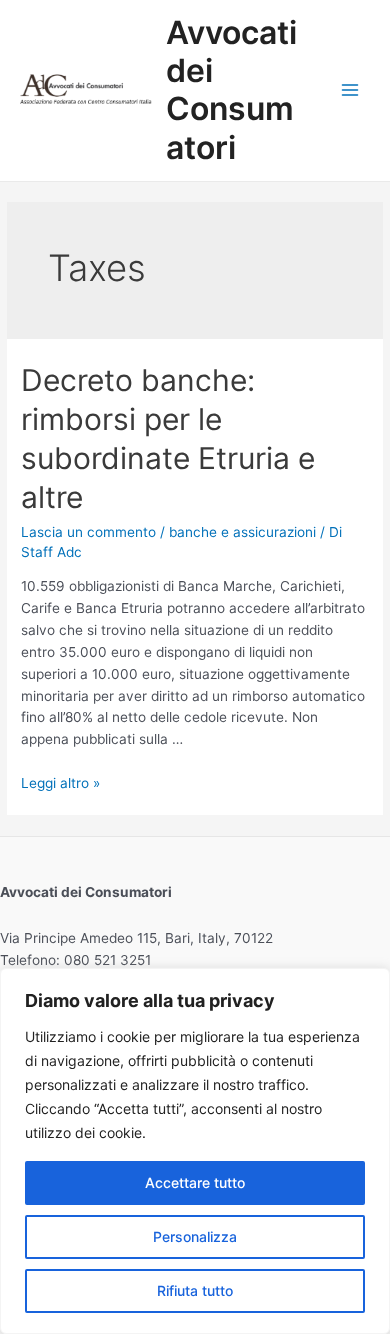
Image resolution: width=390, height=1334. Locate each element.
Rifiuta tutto (195, 1290)
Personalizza (195, 1236)
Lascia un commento (88, 532)
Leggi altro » (60, 783)
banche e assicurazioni (242, 532)
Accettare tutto (195, 1182)
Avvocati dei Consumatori (231, 90)
